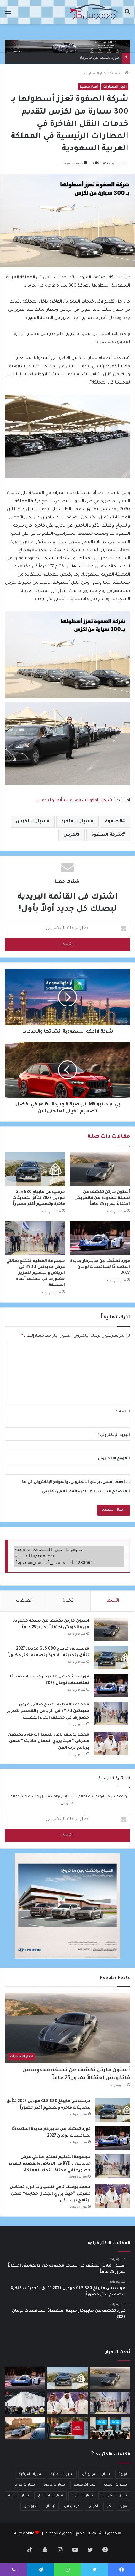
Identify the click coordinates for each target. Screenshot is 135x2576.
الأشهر (113, 1601)
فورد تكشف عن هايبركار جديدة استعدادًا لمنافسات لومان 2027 (66, 58)
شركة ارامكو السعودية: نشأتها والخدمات (74, 800)
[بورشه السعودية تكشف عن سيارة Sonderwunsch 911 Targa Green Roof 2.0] (25, 2428)
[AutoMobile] (94, 12)
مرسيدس (72, 2506)
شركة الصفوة (107, 835)
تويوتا (123, 2474)
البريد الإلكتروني (114, 1435)
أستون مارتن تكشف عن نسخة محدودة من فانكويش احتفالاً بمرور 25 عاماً (102, 1198)
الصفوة (114, 822)
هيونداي (30, 2506)
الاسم (123, 1412)
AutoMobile (24, 2534)
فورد (123, 2506)
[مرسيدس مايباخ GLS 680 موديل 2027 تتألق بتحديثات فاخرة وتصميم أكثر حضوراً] (35, 1169)
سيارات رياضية (116, 2485)
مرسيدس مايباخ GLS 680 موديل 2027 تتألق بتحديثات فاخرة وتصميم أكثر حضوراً (39, 1198)
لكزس (70, 835)
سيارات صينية (85, 2485)
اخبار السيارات (95, 74)
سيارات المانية (62, 2474)
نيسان (50, 2506)
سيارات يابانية (19, 2496)
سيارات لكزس (31, 822)
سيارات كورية (82, 2496)
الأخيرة (69, 1601)
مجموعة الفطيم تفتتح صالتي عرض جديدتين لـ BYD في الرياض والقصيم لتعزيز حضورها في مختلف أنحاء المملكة (36, 1273)
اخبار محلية (89, 87)
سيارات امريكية (31, 2474)
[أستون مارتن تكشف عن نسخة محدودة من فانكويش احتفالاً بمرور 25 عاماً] (100, 1169)
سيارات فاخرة (76, 822)
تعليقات (24, 1601)
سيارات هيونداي (50, 2496)
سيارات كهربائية (114, 2496)
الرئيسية (117, 74)
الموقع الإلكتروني (114, 1459)
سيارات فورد (25, 2485)
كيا (109, 2506)
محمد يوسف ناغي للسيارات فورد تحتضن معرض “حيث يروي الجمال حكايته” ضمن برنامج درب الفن (49, 1741)
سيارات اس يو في (96, 2474)
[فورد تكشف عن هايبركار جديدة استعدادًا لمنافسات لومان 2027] (100, 1238)
